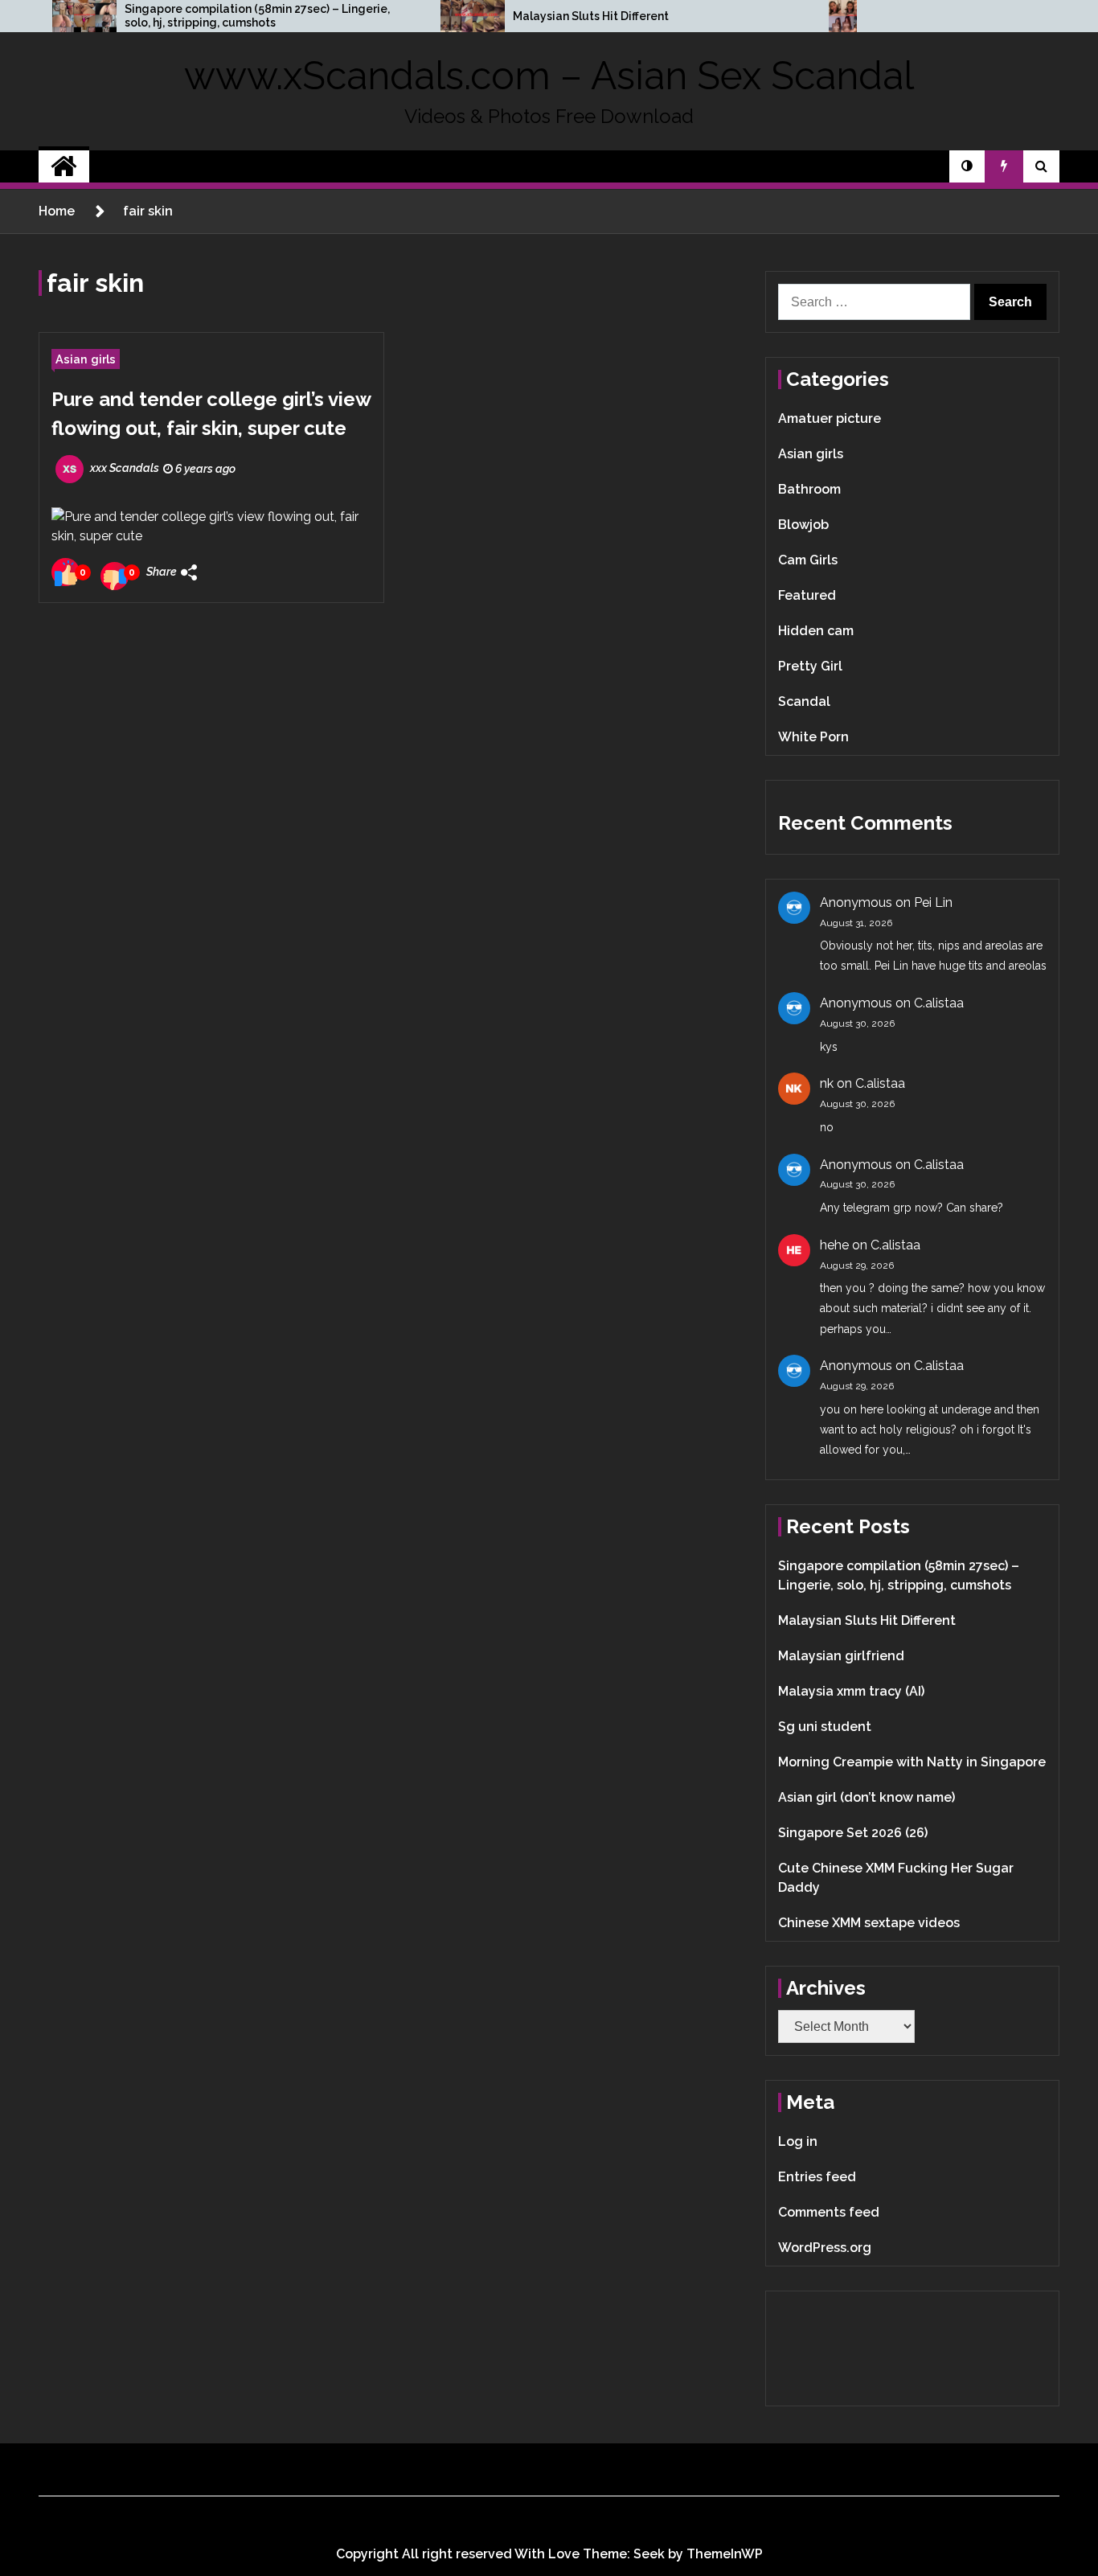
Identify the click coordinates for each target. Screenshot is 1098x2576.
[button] (967, 166)
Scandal (804, 701)
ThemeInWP (725, 2554)
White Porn (813, 737)
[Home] (64, 166)
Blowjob (803, 525)
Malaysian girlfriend (841, 1656)
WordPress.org (825, 2248)
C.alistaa (939, 1003)
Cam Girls (808, 560)
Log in (798, 2141)
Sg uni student (825, 1727)
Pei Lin (933, 902)
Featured (807, 595)
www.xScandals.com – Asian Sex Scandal (549, 76)
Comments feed (829, 2212)
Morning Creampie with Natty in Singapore (912, 1762)
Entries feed (817, 2177)
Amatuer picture (830, 418)
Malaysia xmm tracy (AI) (851, 1691)
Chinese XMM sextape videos (869, 1923)
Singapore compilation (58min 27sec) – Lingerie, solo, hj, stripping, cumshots (257, 16)
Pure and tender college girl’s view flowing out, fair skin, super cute (211, 414)
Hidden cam (816, 631)
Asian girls (86, 359)
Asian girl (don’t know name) (867, 1797)
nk (827, 1083)
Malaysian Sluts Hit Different (591, 16)
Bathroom (809, 489)
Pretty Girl (810, 666)
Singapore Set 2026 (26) (853, 1833)
